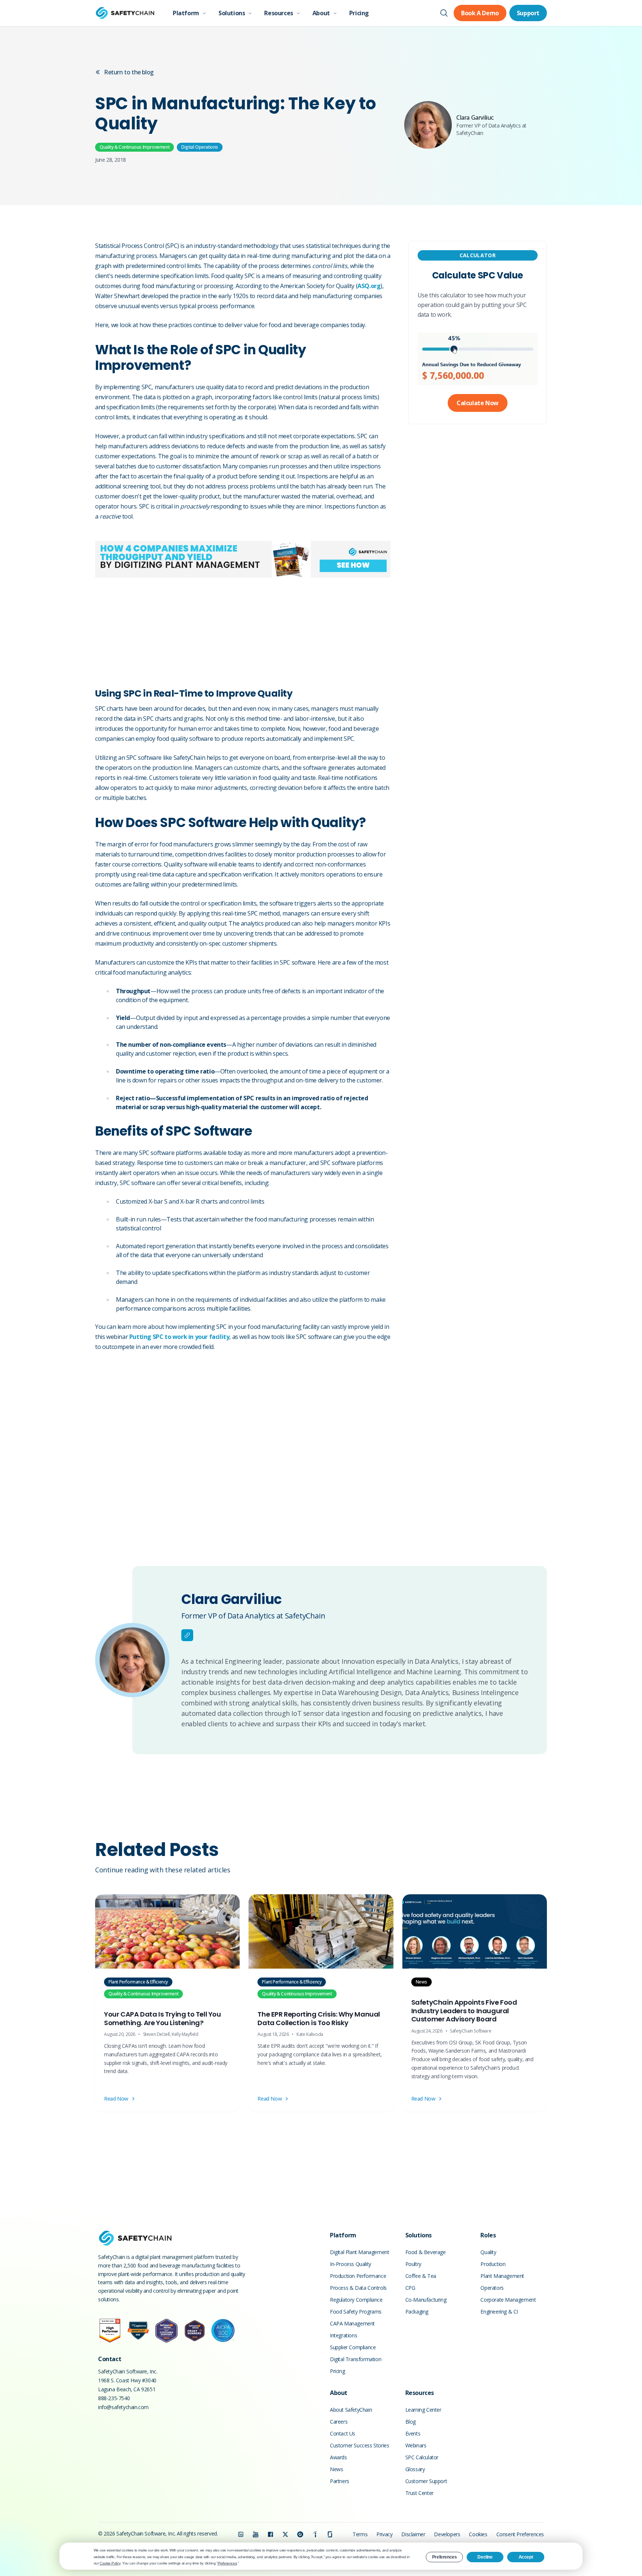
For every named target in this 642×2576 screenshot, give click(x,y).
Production (493, 2264)
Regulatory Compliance (356, 2300)
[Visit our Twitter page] (285, 2534)
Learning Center (423, 2410)
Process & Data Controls (358, 2288)
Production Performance (358, 2276)
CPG (410, 2288)
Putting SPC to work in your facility (179, 1337)
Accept (526, 2557)
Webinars (416, 2445)
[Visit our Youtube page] (256, 2534)
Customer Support (426, 2481)
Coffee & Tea (421, 2276)
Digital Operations (200, 147)
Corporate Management (508, 2300)
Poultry (413, 2264)
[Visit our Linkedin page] (241, 2534)
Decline (485, 2557)
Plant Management (502, 2276)
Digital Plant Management (359, 2252)
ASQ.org (369, 286)
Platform (186, 13)
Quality (488, 2252)
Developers (447, 2534)
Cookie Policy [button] (110, 2563)
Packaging (417, 2312)
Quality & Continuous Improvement (134, 147)
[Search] (444, 13)
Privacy (384, 2534)
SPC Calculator (422, 2457)
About (321, 13)
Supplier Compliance (353, 2347)
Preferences (445, 2557)
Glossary (415, 2469)
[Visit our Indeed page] (315, 2534)
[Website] (187, 1635)
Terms (360, 2534)
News (336, 2469)
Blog (411, 2422)
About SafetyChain (351, 2410)
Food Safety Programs (356, 2312)
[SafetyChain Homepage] (125, 13)
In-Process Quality (351, 2264)
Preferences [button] (227, 2563)
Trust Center (419, 2493)
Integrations (343, 2335)
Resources (278, 13)
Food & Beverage (426, 2252)
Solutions (232, 13)
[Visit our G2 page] (300, 2534)
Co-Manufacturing (426, 2300)
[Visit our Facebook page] (270, 2534)
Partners (340, 2481)
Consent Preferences (520, 2534)
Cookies (478, 2534)
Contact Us (343, 2433)
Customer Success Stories (359, 2445)
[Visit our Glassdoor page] (330, 2534)
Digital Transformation (356, 2359)
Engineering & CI (499, 2312)
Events (413, 2433)
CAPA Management (352, 2323)
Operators (492, 2288)
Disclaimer (413, 2534)
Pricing (359, 13)
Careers (339, 2422)
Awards (338, 2457)
